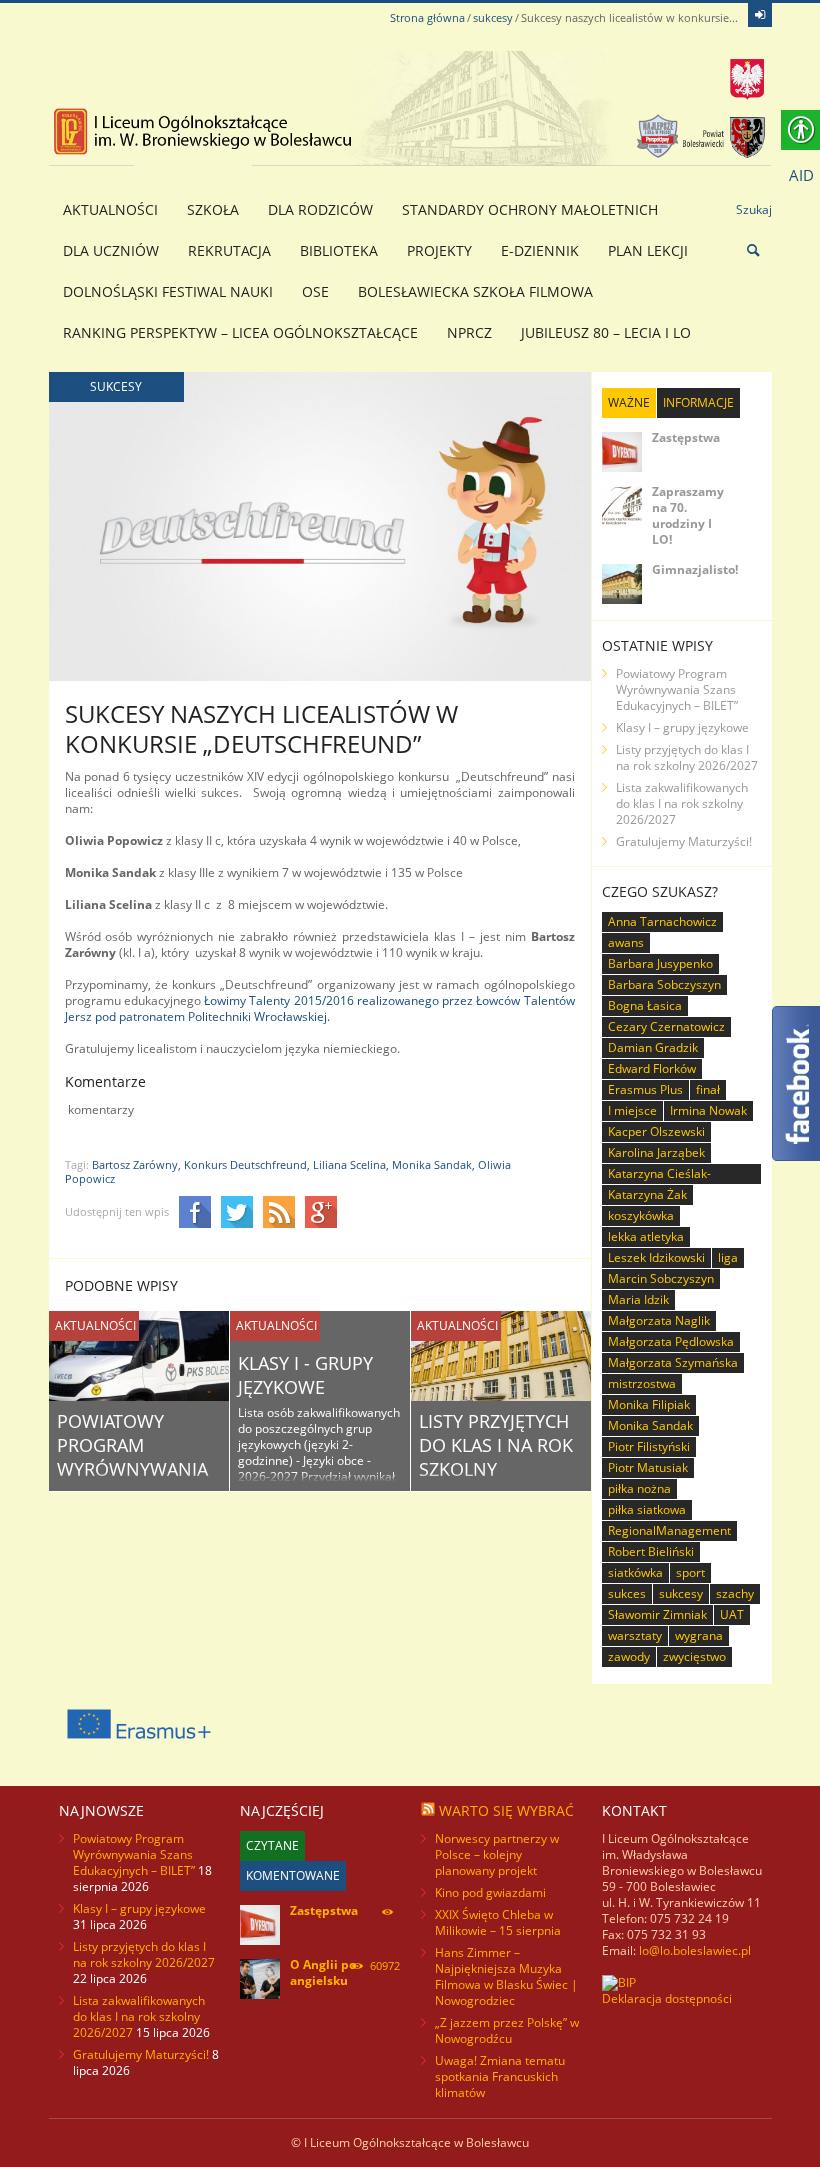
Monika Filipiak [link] (649, 1404)
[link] (760, 15)
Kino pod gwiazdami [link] (490, 1892)
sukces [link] (627, 1593)
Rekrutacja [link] (229, 250)
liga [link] (728, 1257)
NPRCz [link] (469, 332)
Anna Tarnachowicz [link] (662, 921)
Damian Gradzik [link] (653, 1047)
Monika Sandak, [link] (433, 1164)
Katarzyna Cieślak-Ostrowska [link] (659, 1174)
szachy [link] (735, 1593)
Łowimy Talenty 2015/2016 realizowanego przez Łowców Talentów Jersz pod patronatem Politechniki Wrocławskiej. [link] (320, 1008)
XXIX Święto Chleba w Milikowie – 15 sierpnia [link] (498, 1922)
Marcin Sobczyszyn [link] (661, 1278)
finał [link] (708, 1089)
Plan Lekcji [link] (648, 250)
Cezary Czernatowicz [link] (666, 1026)
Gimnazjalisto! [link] (695, 569)
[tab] (629, 403)
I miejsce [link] (632, 1110)
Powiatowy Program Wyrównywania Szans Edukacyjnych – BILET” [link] (677, 689)
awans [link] (626, 942)
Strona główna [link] (427, 17)
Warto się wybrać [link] (506, 1810)
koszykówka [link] (641, 1215)
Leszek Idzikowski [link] (656, 1257)
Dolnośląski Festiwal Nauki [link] (168, 291)
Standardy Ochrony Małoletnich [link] (530, 209)
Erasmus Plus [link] (645, 1089)
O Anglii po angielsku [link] (323, 1972)
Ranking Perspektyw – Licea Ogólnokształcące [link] (240, 332)
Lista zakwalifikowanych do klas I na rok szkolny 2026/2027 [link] (682, 803)
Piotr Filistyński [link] (649, 1446)
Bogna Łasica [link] (645, 1005)
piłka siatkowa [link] (647, 1509)
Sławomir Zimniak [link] (657, 1614)
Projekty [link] (439, 250)
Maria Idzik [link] (638, 1299)
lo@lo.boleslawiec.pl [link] (695, 1950)
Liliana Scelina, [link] (351, 1164)
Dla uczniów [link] (111, 250)
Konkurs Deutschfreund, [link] (247, 1164)
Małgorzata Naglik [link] (659, 1320)
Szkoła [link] (213, 209)
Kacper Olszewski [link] (656, 1131)
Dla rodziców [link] (320, 209)
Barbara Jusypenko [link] (660, 963)
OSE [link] (315, 291)
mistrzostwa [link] (642, 1383)
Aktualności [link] (110, 209)
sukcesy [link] (493, 17)
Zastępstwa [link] (686, 437)
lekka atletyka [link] (646, 1236)
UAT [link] (732, 1614)
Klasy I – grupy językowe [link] (682, 727)
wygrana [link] (699, 1635)
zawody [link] (629, 1656)
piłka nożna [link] (639, 1488)
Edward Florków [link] (652, 1068)
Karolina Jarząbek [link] (656, 1152)
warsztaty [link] (635, 1635)
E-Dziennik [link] (540, 250)
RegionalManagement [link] (669, 1530)
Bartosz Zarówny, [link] (136, 1164)
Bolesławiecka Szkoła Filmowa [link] (475, 291)
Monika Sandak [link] (650, 1425)
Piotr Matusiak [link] (648, 1467)
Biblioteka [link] (339, 250)
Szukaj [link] (754, 209)
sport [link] (690, 1572)
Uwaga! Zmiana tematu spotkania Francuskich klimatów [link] (500, 2076)
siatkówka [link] (635, 1572)
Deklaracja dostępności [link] (667, 1998)
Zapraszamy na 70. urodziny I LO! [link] (688, 515)
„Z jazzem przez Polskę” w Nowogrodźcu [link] (507, 2030)
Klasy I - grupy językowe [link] (305, 1375)
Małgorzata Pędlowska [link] (671, 1341)
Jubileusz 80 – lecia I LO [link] (606, 332)
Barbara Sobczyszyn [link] (664, 984)
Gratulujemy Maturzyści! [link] (684, 841)
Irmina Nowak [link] (708, 1110)
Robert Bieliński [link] (651, 1551)
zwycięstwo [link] (694, 1656)
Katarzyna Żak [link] (647, 1194)
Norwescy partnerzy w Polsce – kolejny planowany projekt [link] (497, 1854)
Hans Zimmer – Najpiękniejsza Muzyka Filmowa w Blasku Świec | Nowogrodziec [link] (506, 1976)
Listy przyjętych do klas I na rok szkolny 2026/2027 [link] (496, 1457)
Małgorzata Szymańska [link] (673, 1362)
